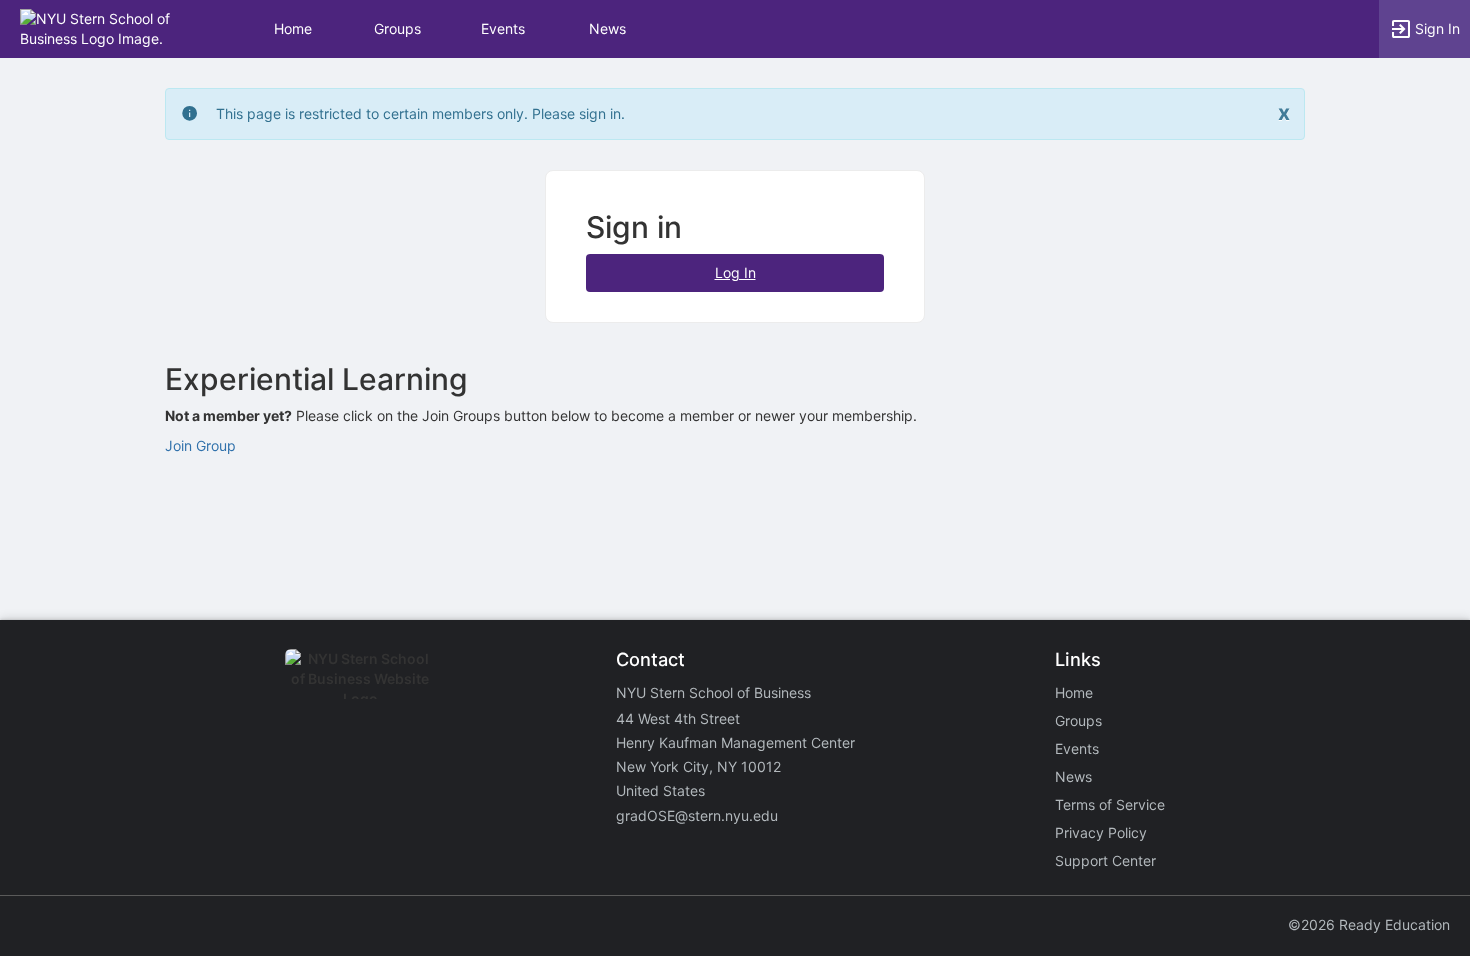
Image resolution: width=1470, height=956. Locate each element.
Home (1074, 692)
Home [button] (293, 28)
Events (503, 28)
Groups (397, 28)
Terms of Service (1110, 804)
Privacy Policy (1101, 832)
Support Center (1105, 860)
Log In (735, 272)
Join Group (200, 445)
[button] (102, 27)
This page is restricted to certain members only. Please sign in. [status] (420, 113)
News (607, 28)
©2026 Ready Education (1369, 924)
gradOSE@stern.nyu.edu (697, 815)
